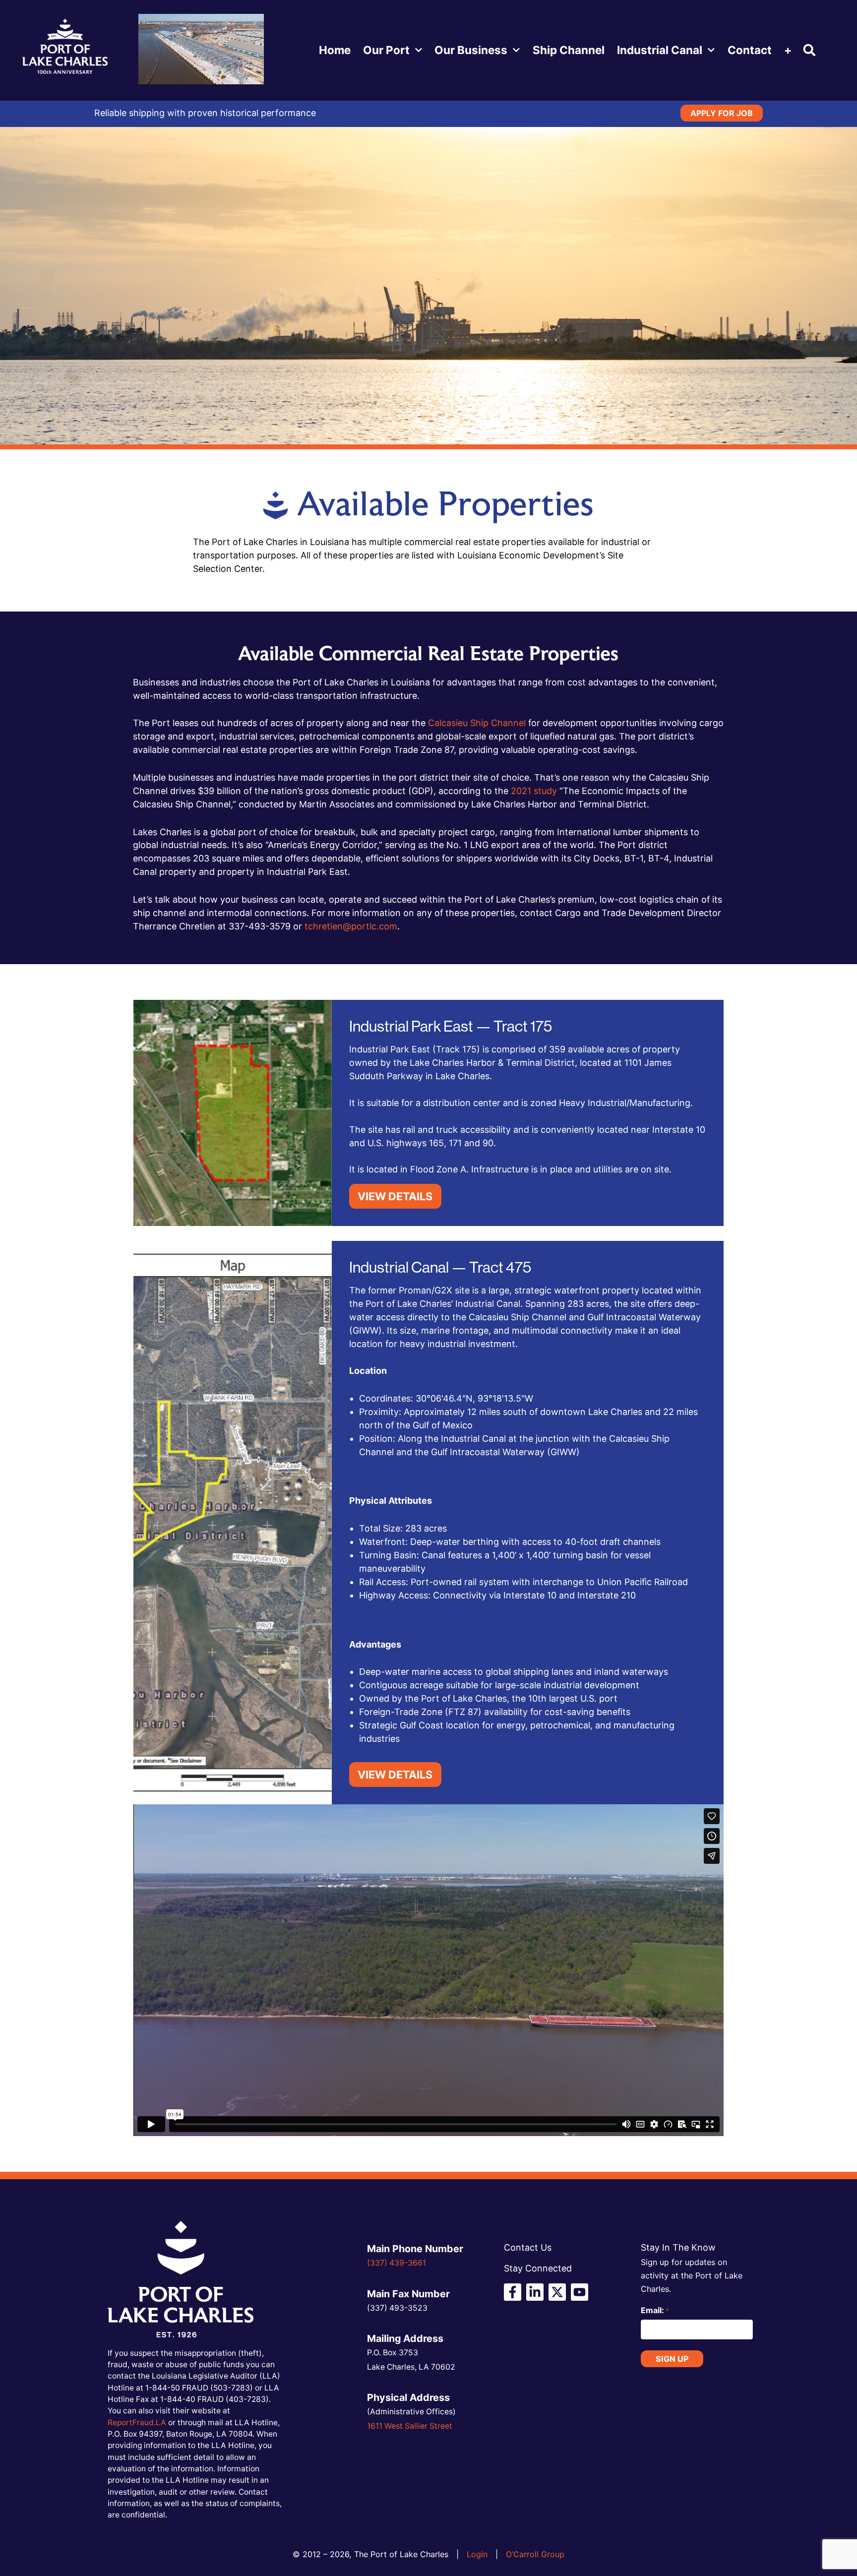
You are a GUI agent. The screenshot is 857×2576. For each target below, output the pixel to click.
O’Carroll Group (535, 2554)
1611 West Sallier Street (410, 2426)
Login (477, 2554)
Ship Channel (569, 50)
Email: (655, 2310)
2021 (522, 791)
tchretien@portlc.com (351, 926)
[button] (810, 50)
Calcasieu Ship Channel (477, 723)
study (545, 791)
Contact (750, 50)
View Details (395, 1196)
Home (335, 50)
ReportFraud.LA (137, 2423)
